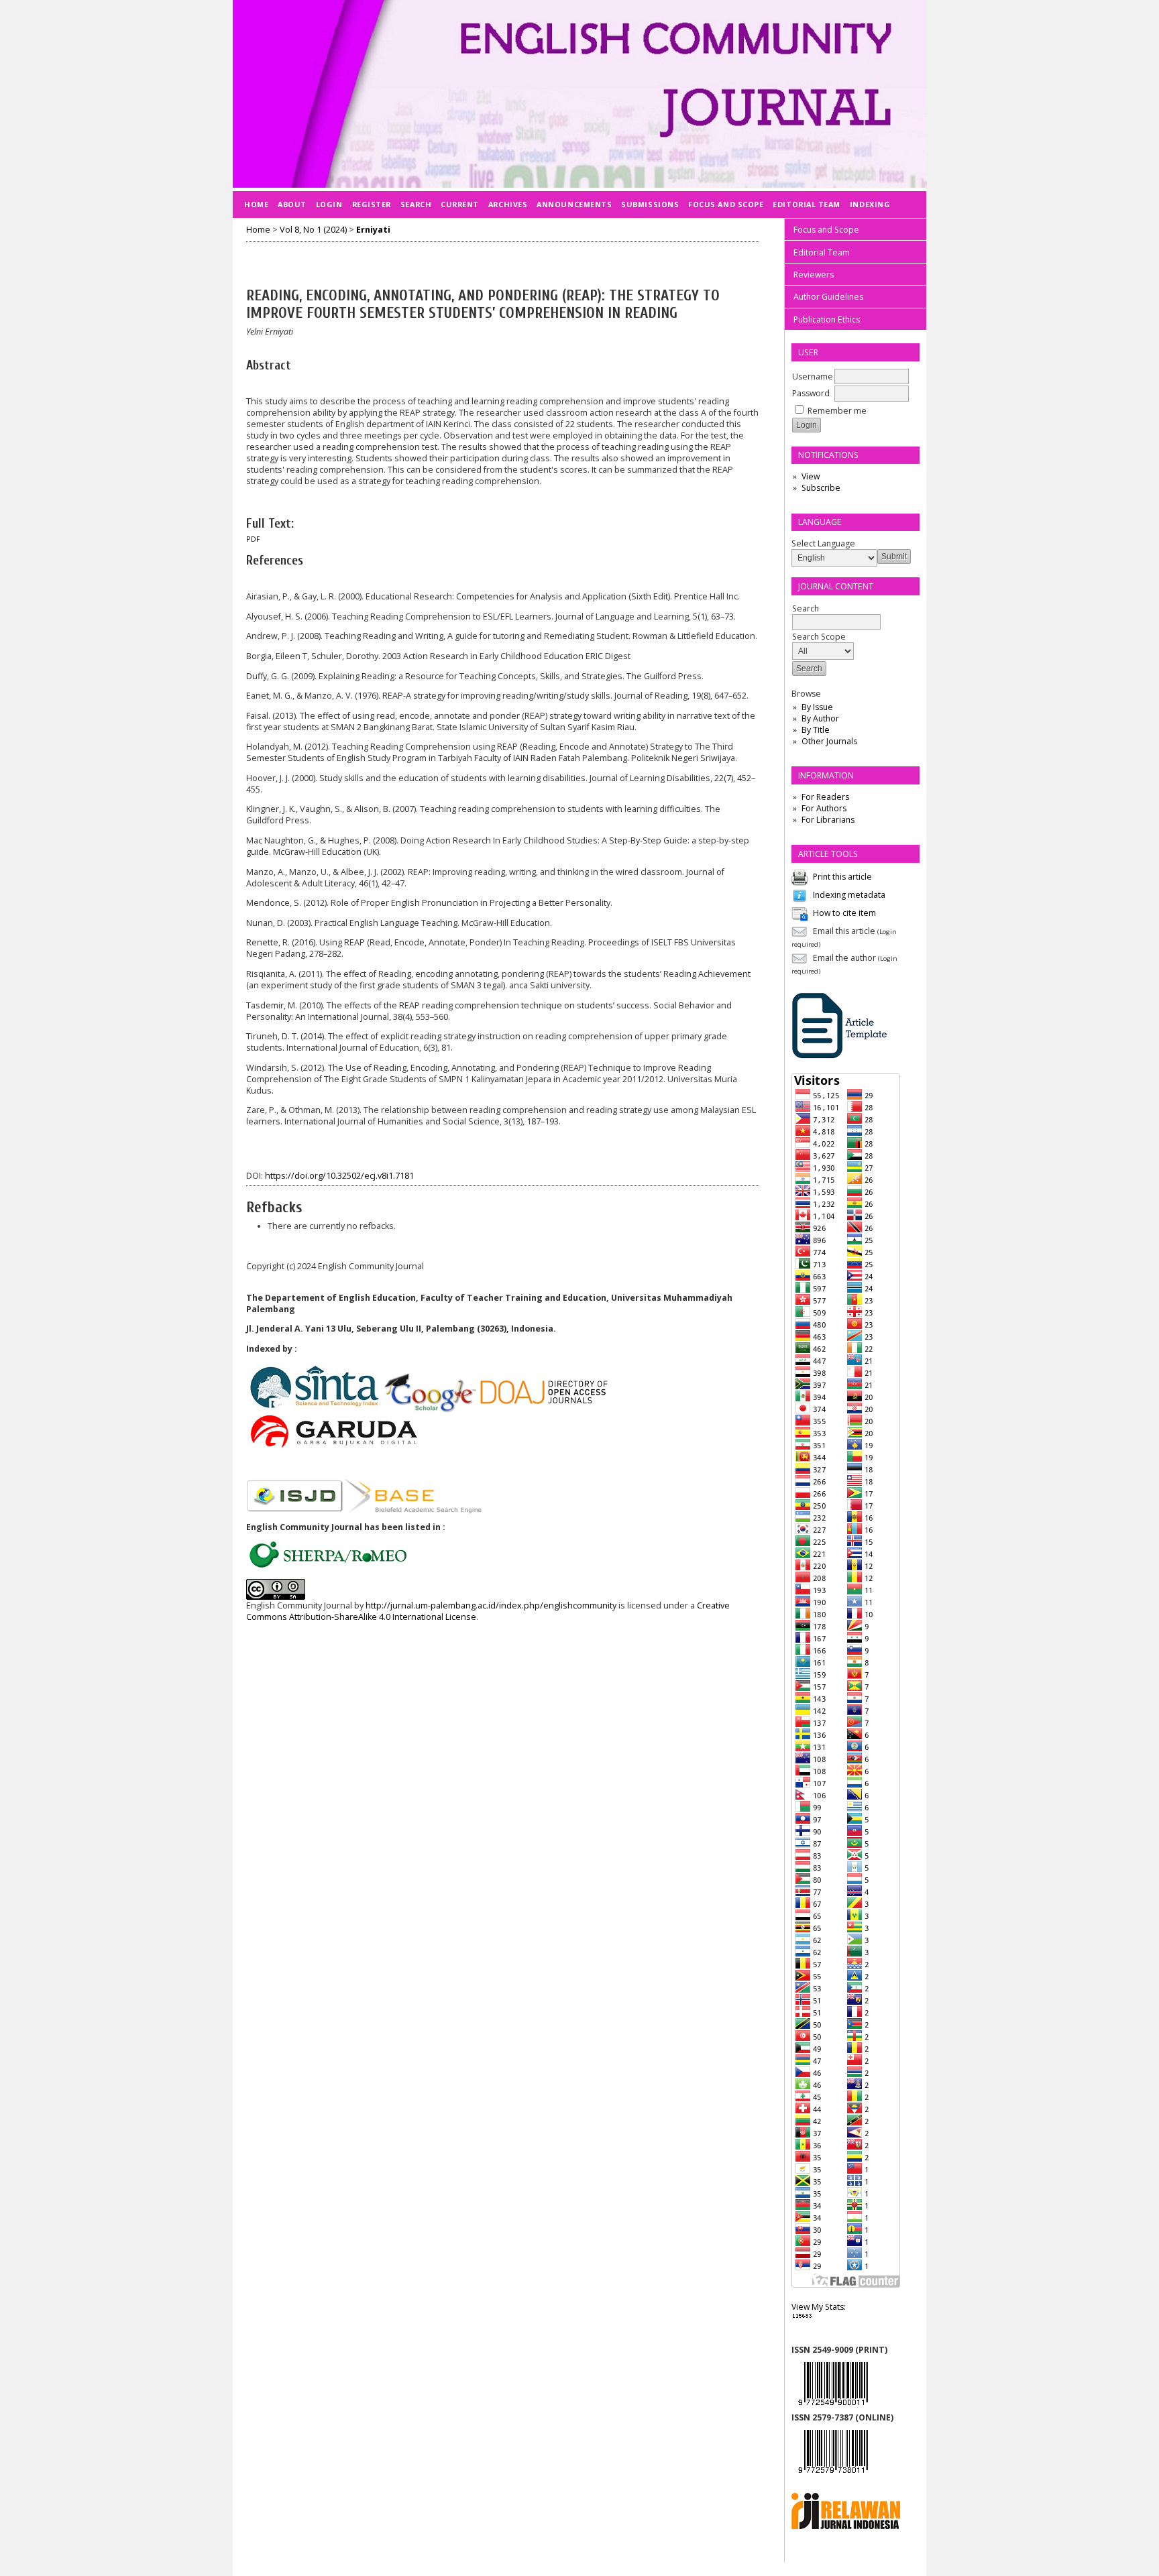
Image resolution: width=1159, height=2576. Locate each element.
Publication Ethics (827, 319)
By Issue (817, 707)
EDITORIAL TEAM (807, 204)
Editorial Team (822, 252)
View (811, 476)
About (292, 204)
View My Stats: (819, 2307)
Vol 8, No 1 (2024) (313, 230)
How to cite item (844, 913)
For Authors (824, 808)
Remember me (837, 411)
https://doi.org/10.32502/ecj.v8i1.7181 (339, 1176)
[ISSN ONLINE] (833, 2476)
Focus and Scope (826, 230)
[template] (840, 1057)
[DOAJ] (545, 1410)
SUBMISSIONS (650, 204)
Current (460, 204)
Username (813, 376)
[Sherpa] (332, 1565)
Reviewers (814, 275)
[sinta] (315, 1410)
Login (329, 204)
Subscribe (821, 488)
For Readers (825, 797)
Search (416, 204)
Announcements (574, 204)
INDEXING (870, 204)
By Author (820, 718)
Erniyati (373, 230)
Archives (508, 204)
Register (372, 204)
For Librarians (828, 820)
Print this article (842, 877)
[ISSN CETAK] (833, 2409)
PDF (253, 539)
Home (256, 204)
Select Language (823, 543)
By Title (816, 730)
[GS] (431, 1410)
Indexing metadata (849, 895)
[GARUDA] (333, 1447)
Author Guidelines (828, 297)
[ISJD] (295, 1510)
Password (811, 393)
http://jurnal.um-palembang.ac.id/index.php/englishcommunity (491, 1605)
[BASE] (413, 1510)
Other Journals (829, 741)
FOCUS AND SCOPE (726, 204)
